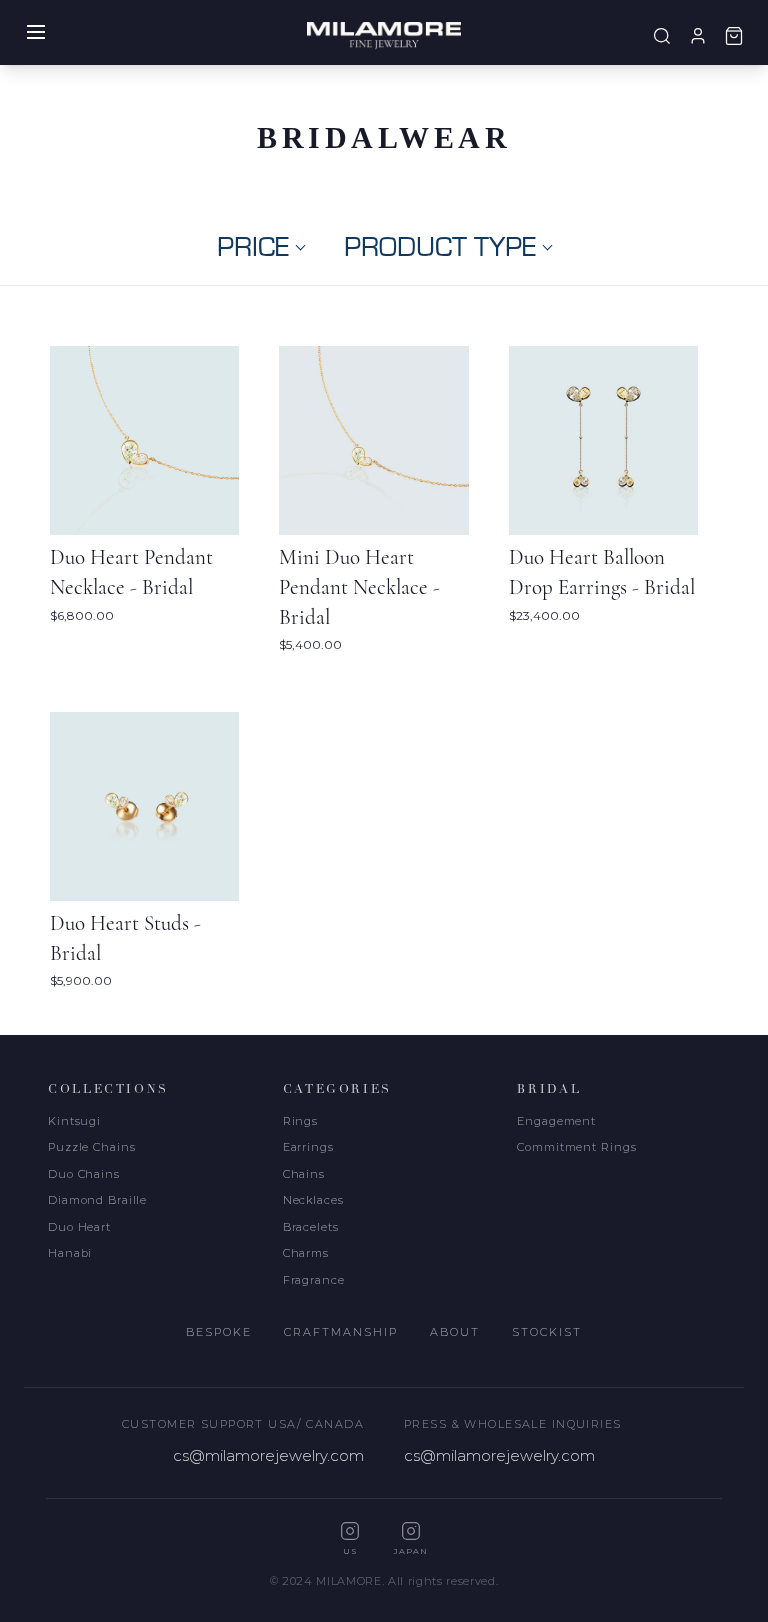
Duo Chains (84, 1174)
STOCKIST (547, 1332)
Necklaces (313, 1200)
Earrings (308, 1147)
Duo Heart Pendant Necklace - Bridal (131, 572)
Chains (304, 1174)
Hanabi (70, 1253)
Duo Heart (79, 1227)
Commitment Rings (576, 1147)
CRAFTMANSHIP (341, 1332)
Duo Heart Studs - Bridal (125, 938)
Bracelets (311, 1227)
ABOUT (455, 1332)
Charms (306, 1253)
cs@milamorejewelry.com (268, 1455)
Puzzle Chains (91, 1147)
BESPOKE (219, 1332)
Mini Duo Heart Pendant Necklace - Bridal (359, 587)
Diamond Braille (97, 1200)
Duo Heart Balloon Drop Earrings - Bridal (602, 572)
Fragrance (314, 1280)
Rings (300, 1121)
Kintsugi (74, 1121)
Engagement (556, 1121)
